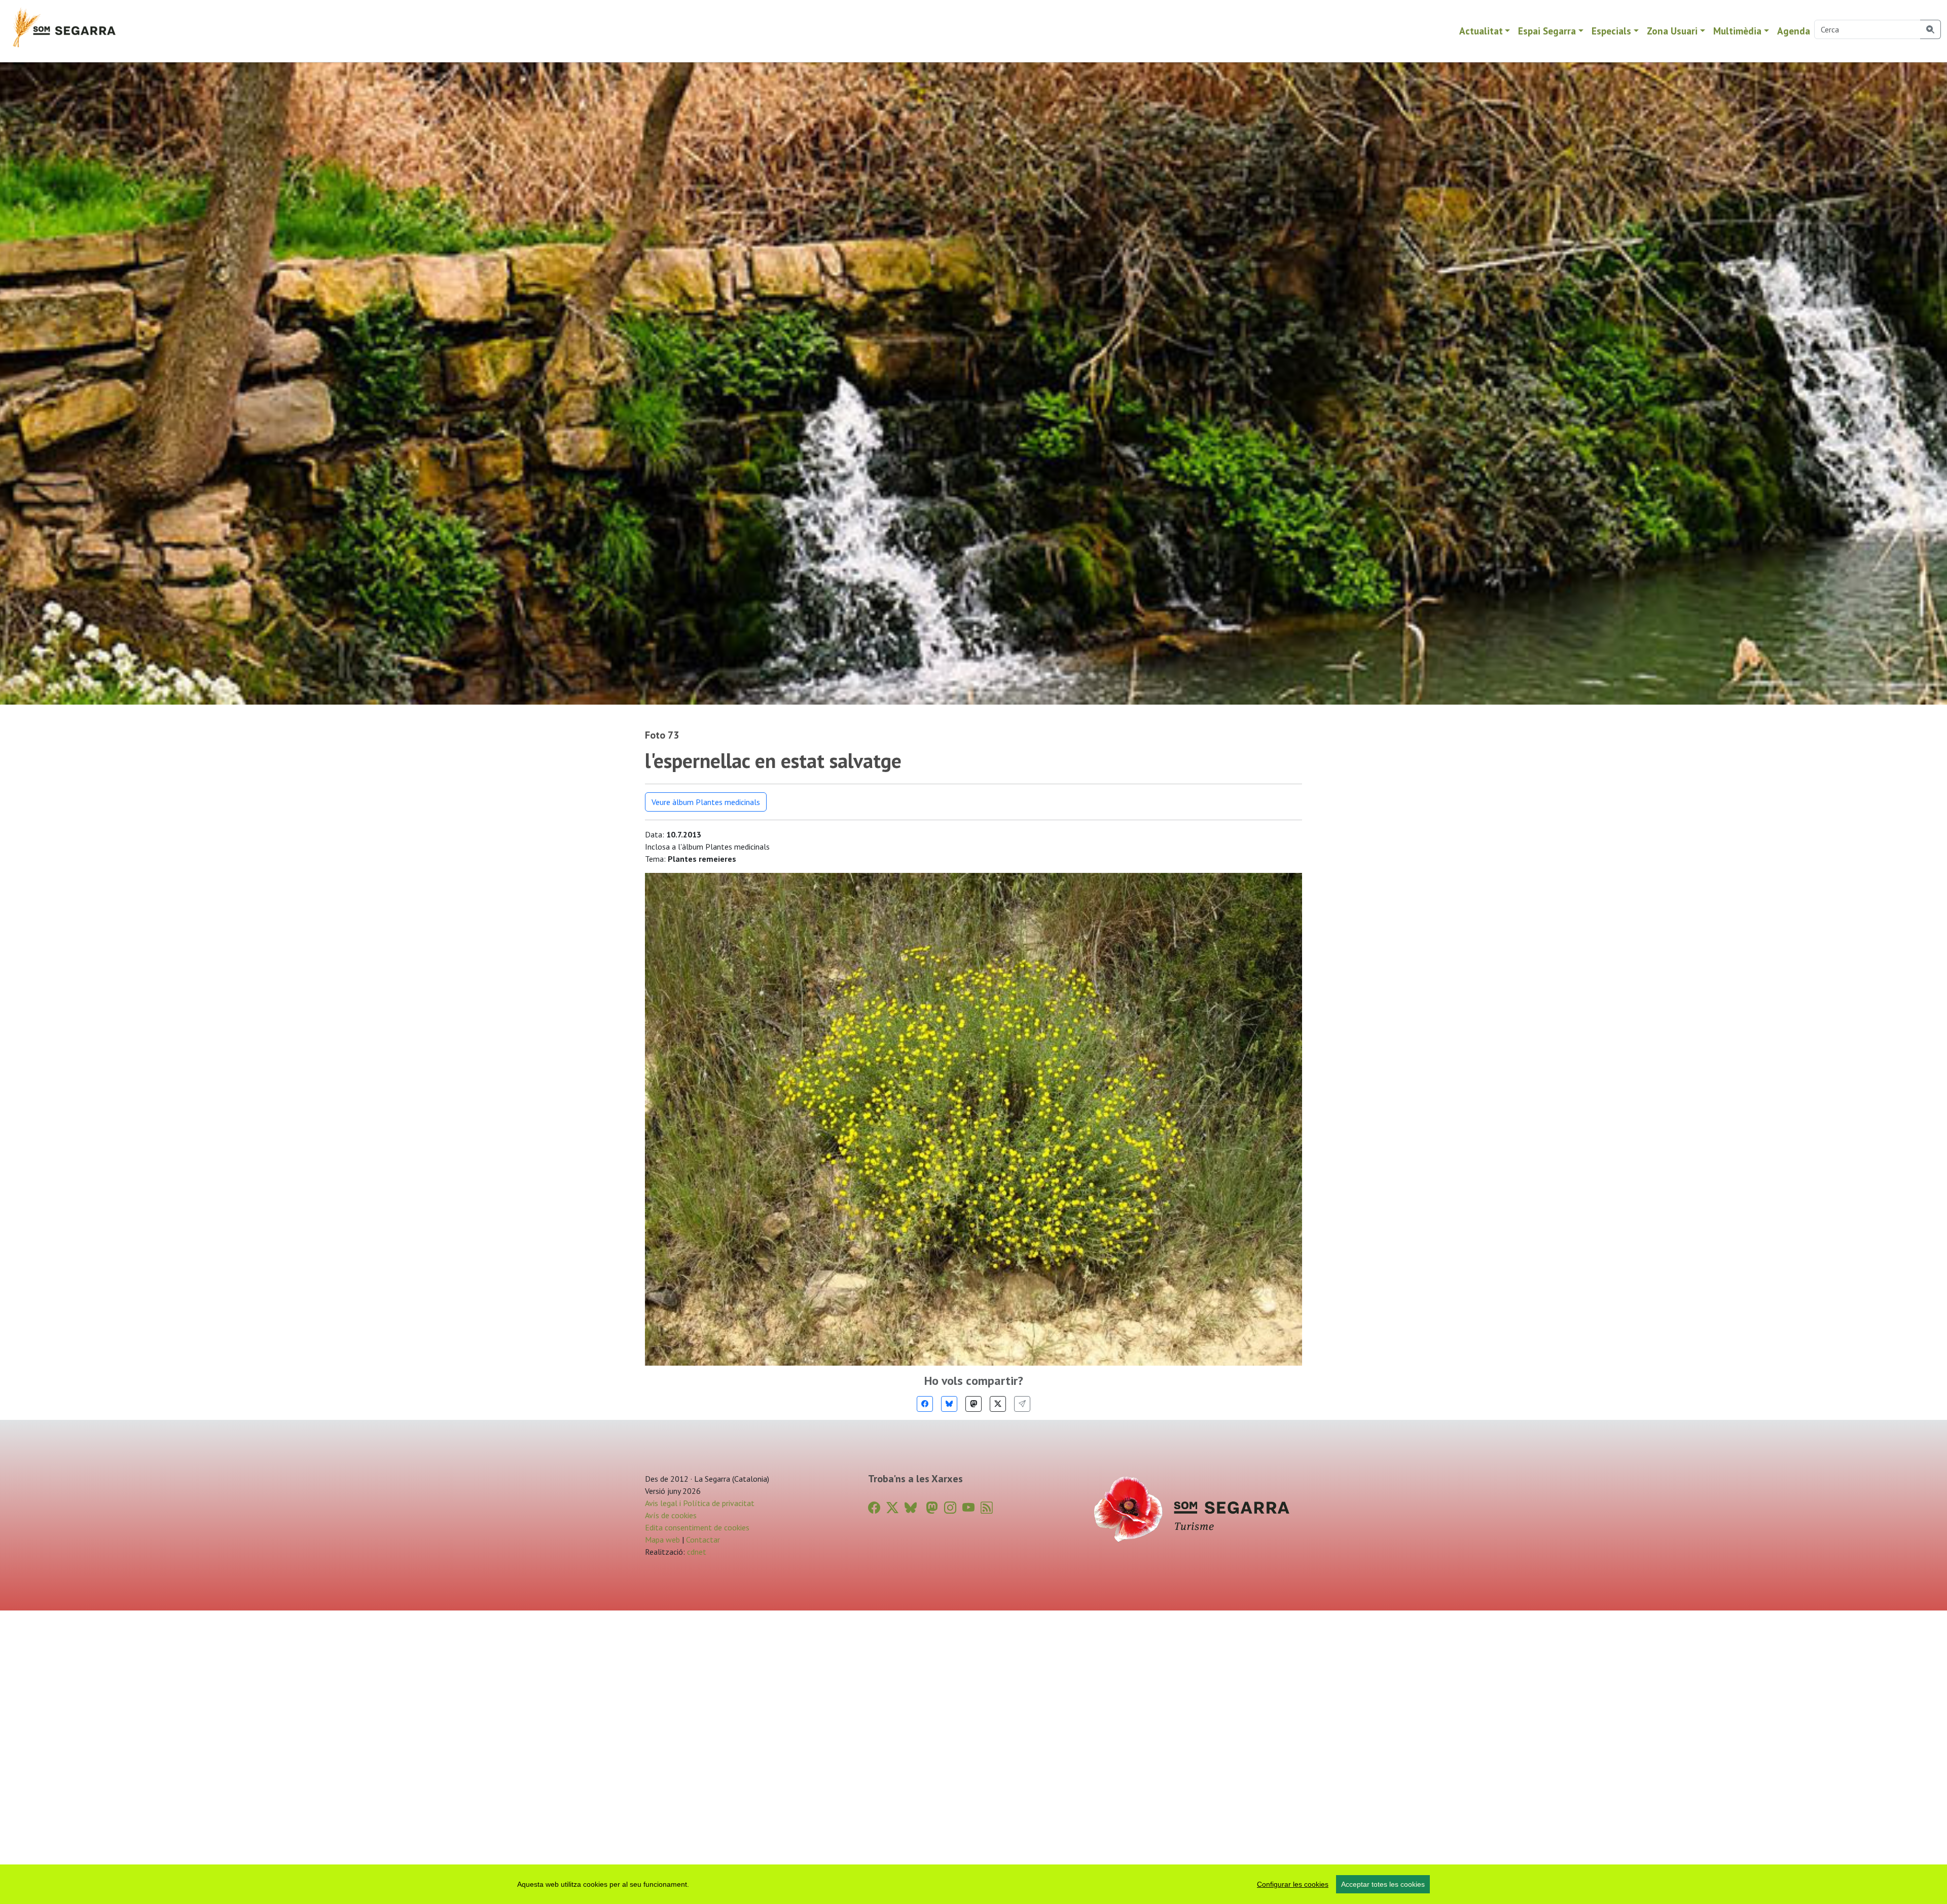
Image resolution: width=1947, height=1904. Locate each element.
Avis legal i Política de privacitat (700, 1503)
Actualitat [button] (1481, 31)
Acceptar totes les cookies (1383, 1884)
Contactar (703, 1540)
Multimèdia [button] (1737, 31)
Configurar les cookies (1293, 1884)
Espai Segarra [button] (1547, 31)
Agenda (1794, 31)
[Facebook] (925, 1404)
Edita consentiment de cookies (697, 1527)
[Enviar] (1022, 1404)
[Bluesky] (949, 1404)
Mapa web (662, 1540)
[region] (974, 1884)
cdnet (696, 1552)
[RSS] (987, 1508)
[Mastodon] (974, 1404)
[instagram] (950, 1508)
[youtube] (968, 1508)
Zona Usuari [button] (1672, 31)
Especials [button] (1611, 31)
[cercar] (1931, 29)
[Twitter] (998, 1404)
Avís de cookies (671, 1515)
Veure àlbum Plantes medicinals (706, 802)
